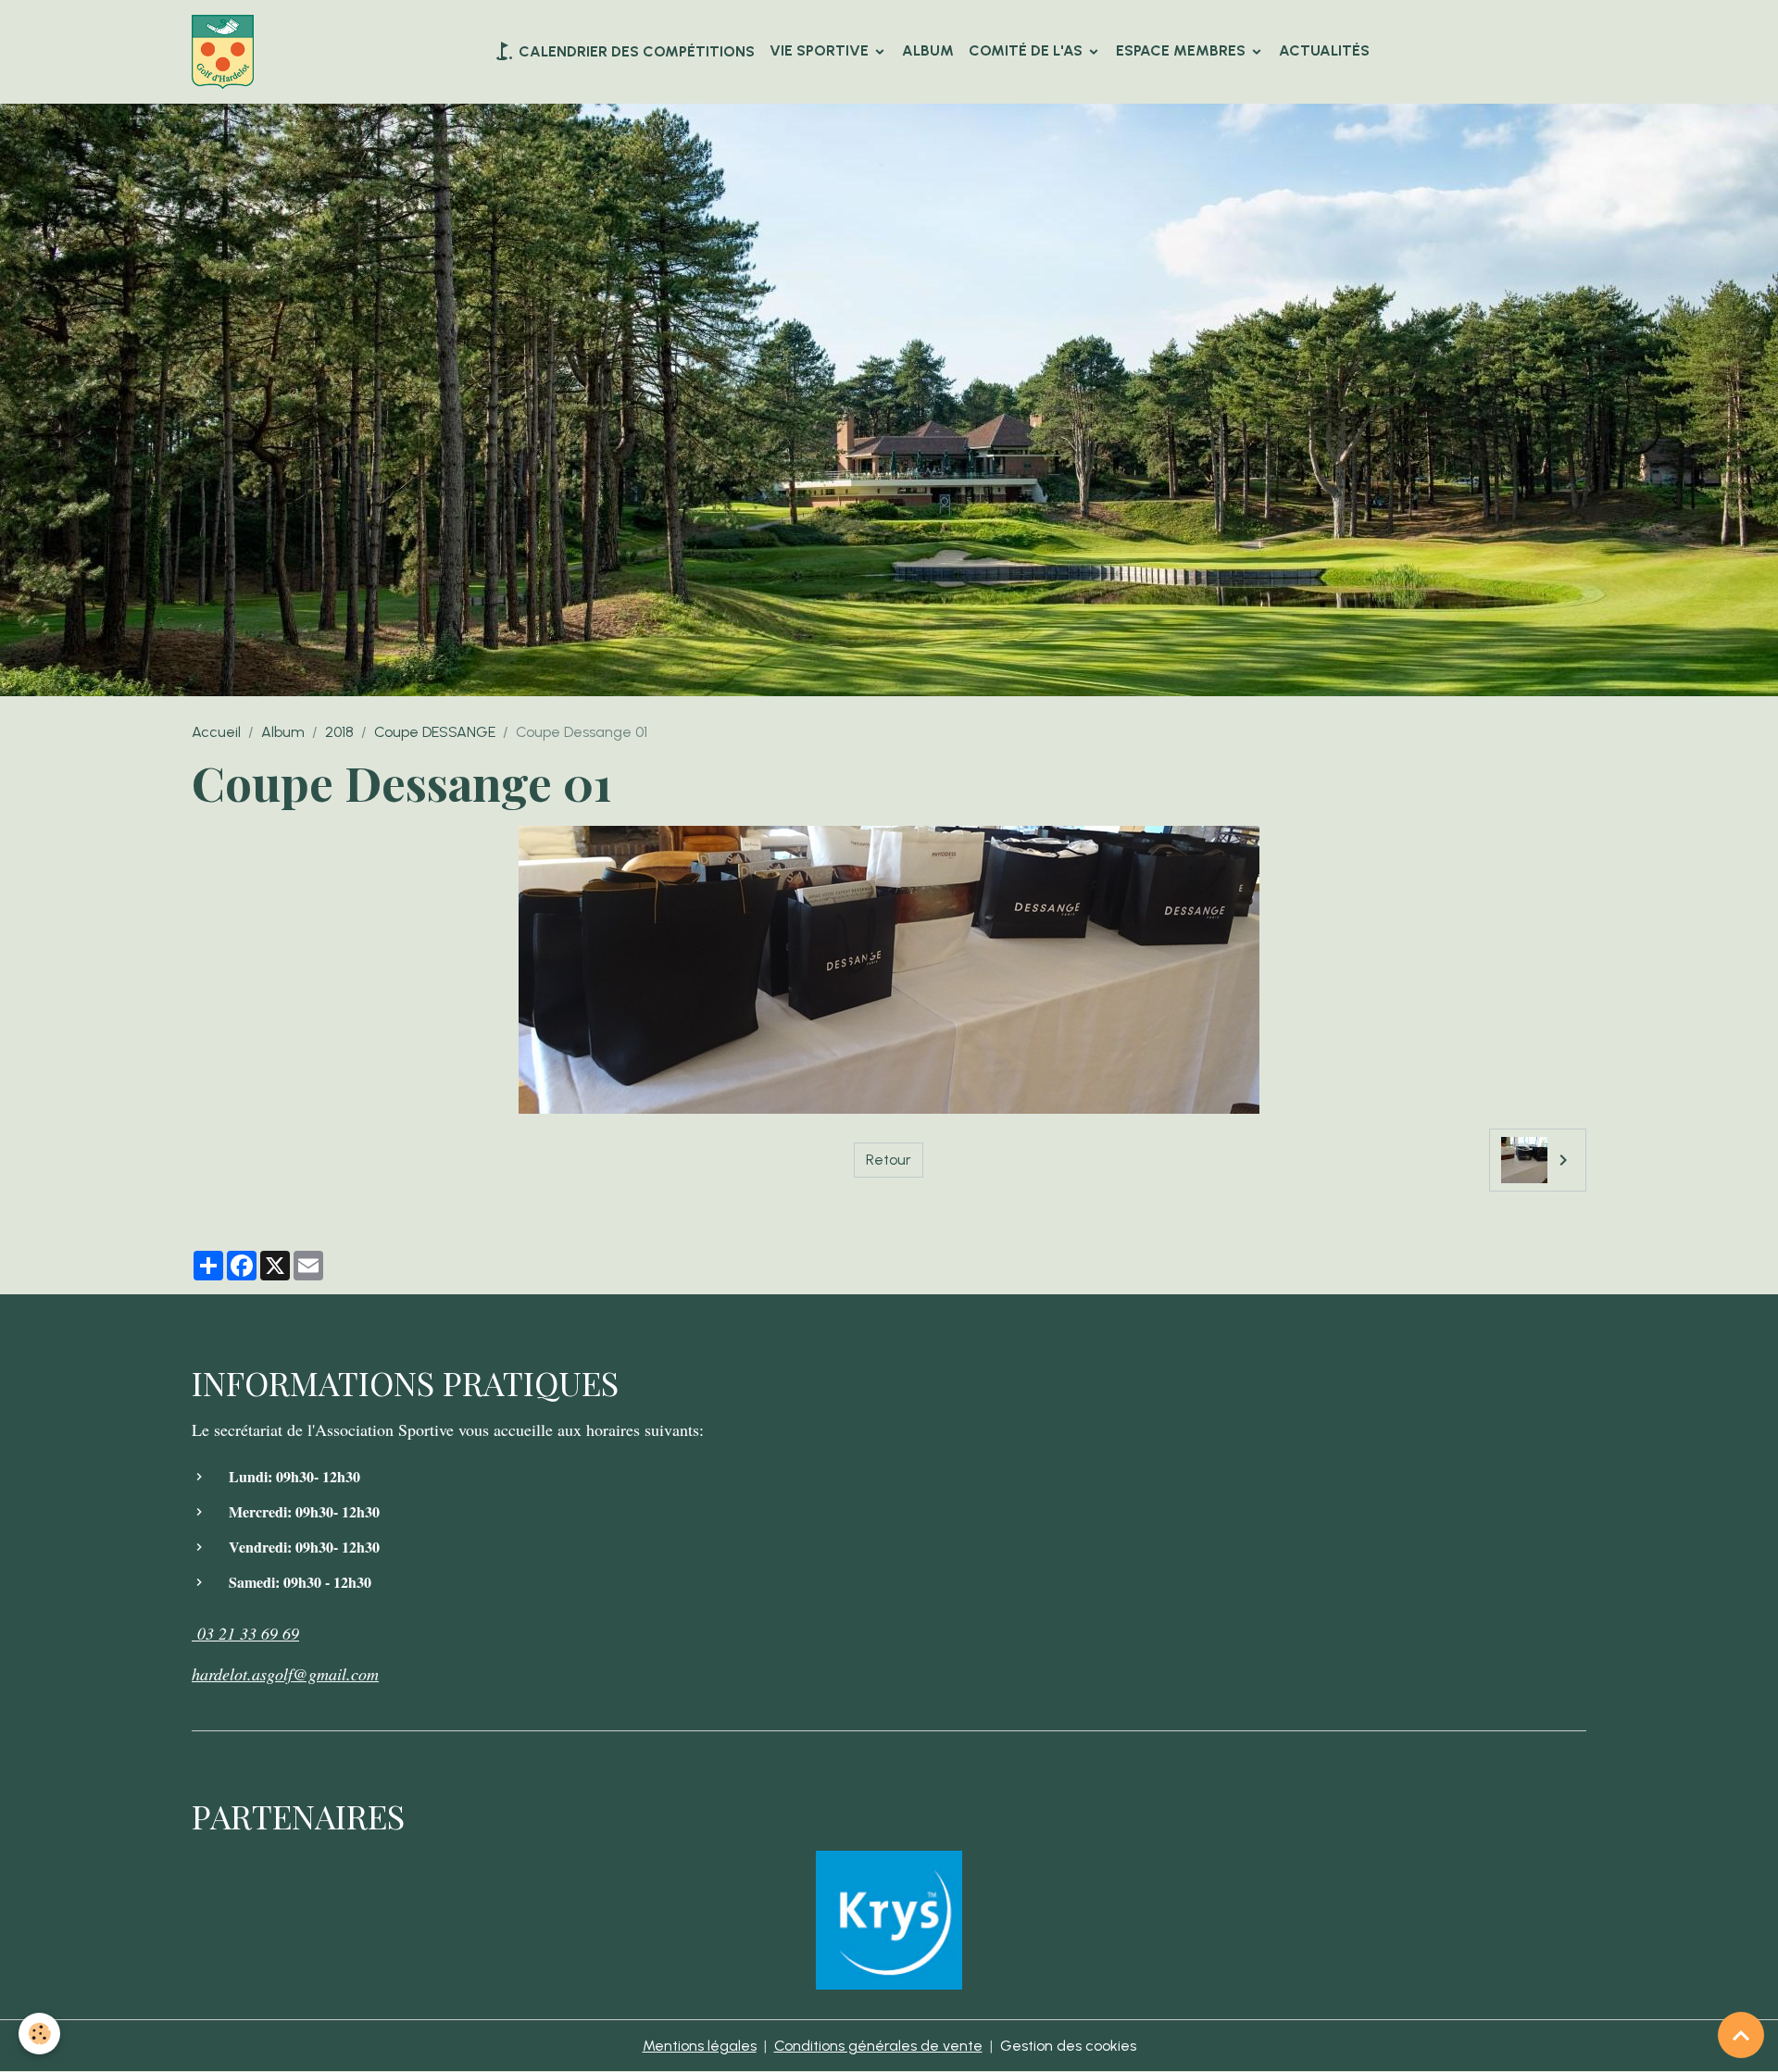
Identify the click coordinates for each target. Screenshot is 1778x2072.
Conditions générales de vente (878, 2046)
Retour (889, 1160)
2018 (339, 732)
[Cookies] (39, 2034)
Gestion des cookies (1068, 2046)
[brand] (226, 52)
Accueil (216, 732)
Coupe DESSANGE (435, 732)
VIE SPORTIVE (821, 50)
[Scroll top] (1741, 2035)
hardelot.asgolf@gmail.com (285, 1674)
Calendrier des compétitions (635, 51)
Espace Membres (1183, 50)
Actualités (1324, 50)
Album (928, 50)
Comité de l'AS (1027, 50)
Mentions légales (700, 2046)
